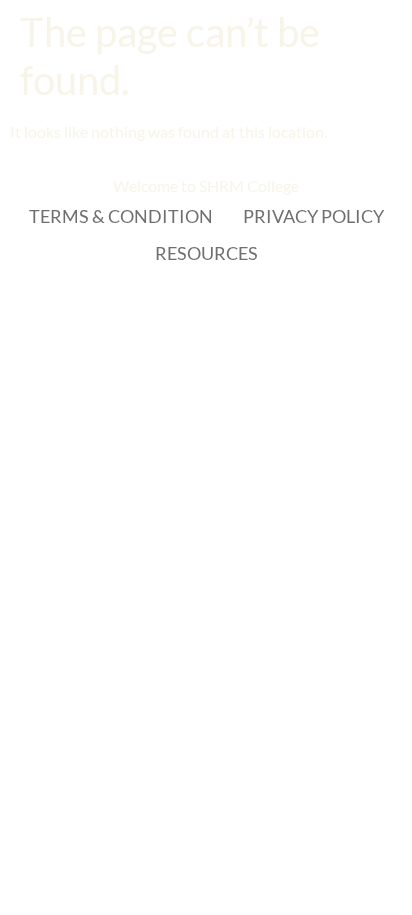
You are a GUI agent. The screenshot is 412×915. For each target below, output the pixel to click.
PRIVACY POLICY (313, 216)
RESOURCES (206, 253)
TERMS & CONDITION (121, 216)
